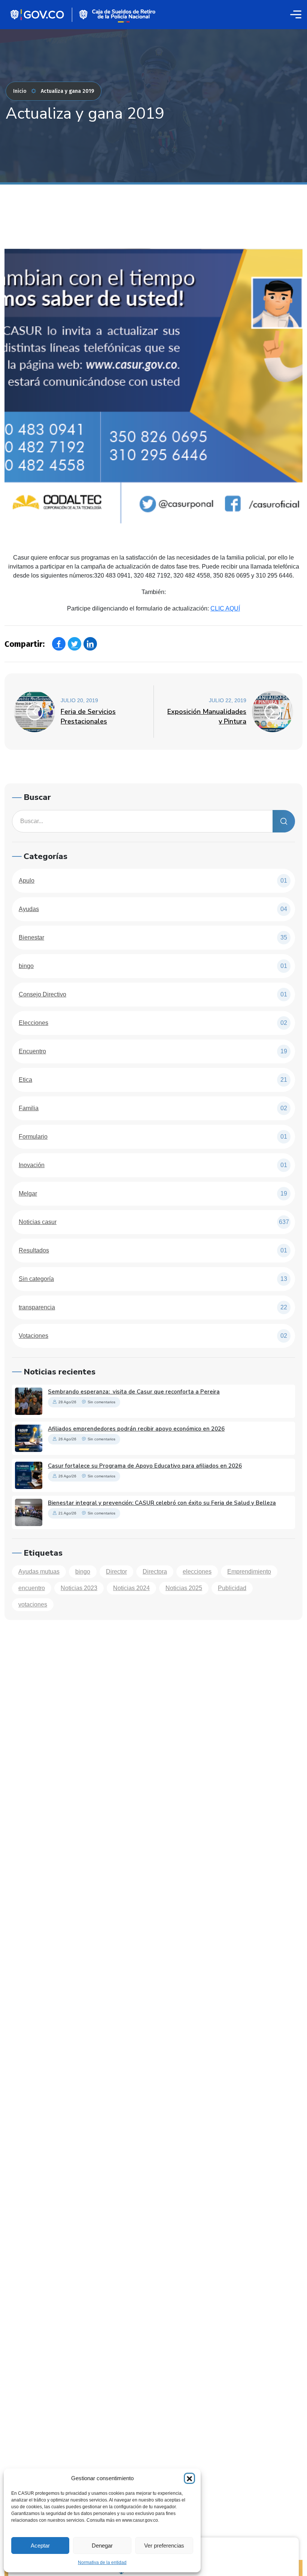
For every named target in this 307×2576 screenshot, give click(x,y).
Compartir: (25, 644)
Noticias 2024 (131, 1588)
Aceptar (40, 2545)
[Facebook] (59, 644)
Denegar (102, 2545)
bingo (83, 1572)
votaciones (33, 1604)
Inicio (20, 91)
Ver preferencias (164, 2545)
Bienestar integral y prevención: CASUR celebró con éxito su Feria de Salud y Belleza (162, 1503)
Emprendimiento (249, 1572)
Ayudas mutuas (39, 1572)
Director (116, 1572)
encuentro (32, 1588)
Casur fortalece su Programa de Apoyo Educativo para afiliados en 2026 (145, 1466)
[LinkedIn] (90, 644)
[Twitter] (75, 644)
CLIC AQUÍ (225, 608)
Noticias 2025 (184, 1588)
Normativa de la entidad (102, 2563)
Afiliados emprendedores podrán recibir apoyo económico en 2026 (136, 1429)
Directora (155, 1572)
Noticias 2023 (79, 1588)
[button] (189, 2478)
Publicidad (232, 1588)
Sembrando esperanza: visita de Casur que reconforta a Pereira (134, 1392)
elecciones (197, 1572)
